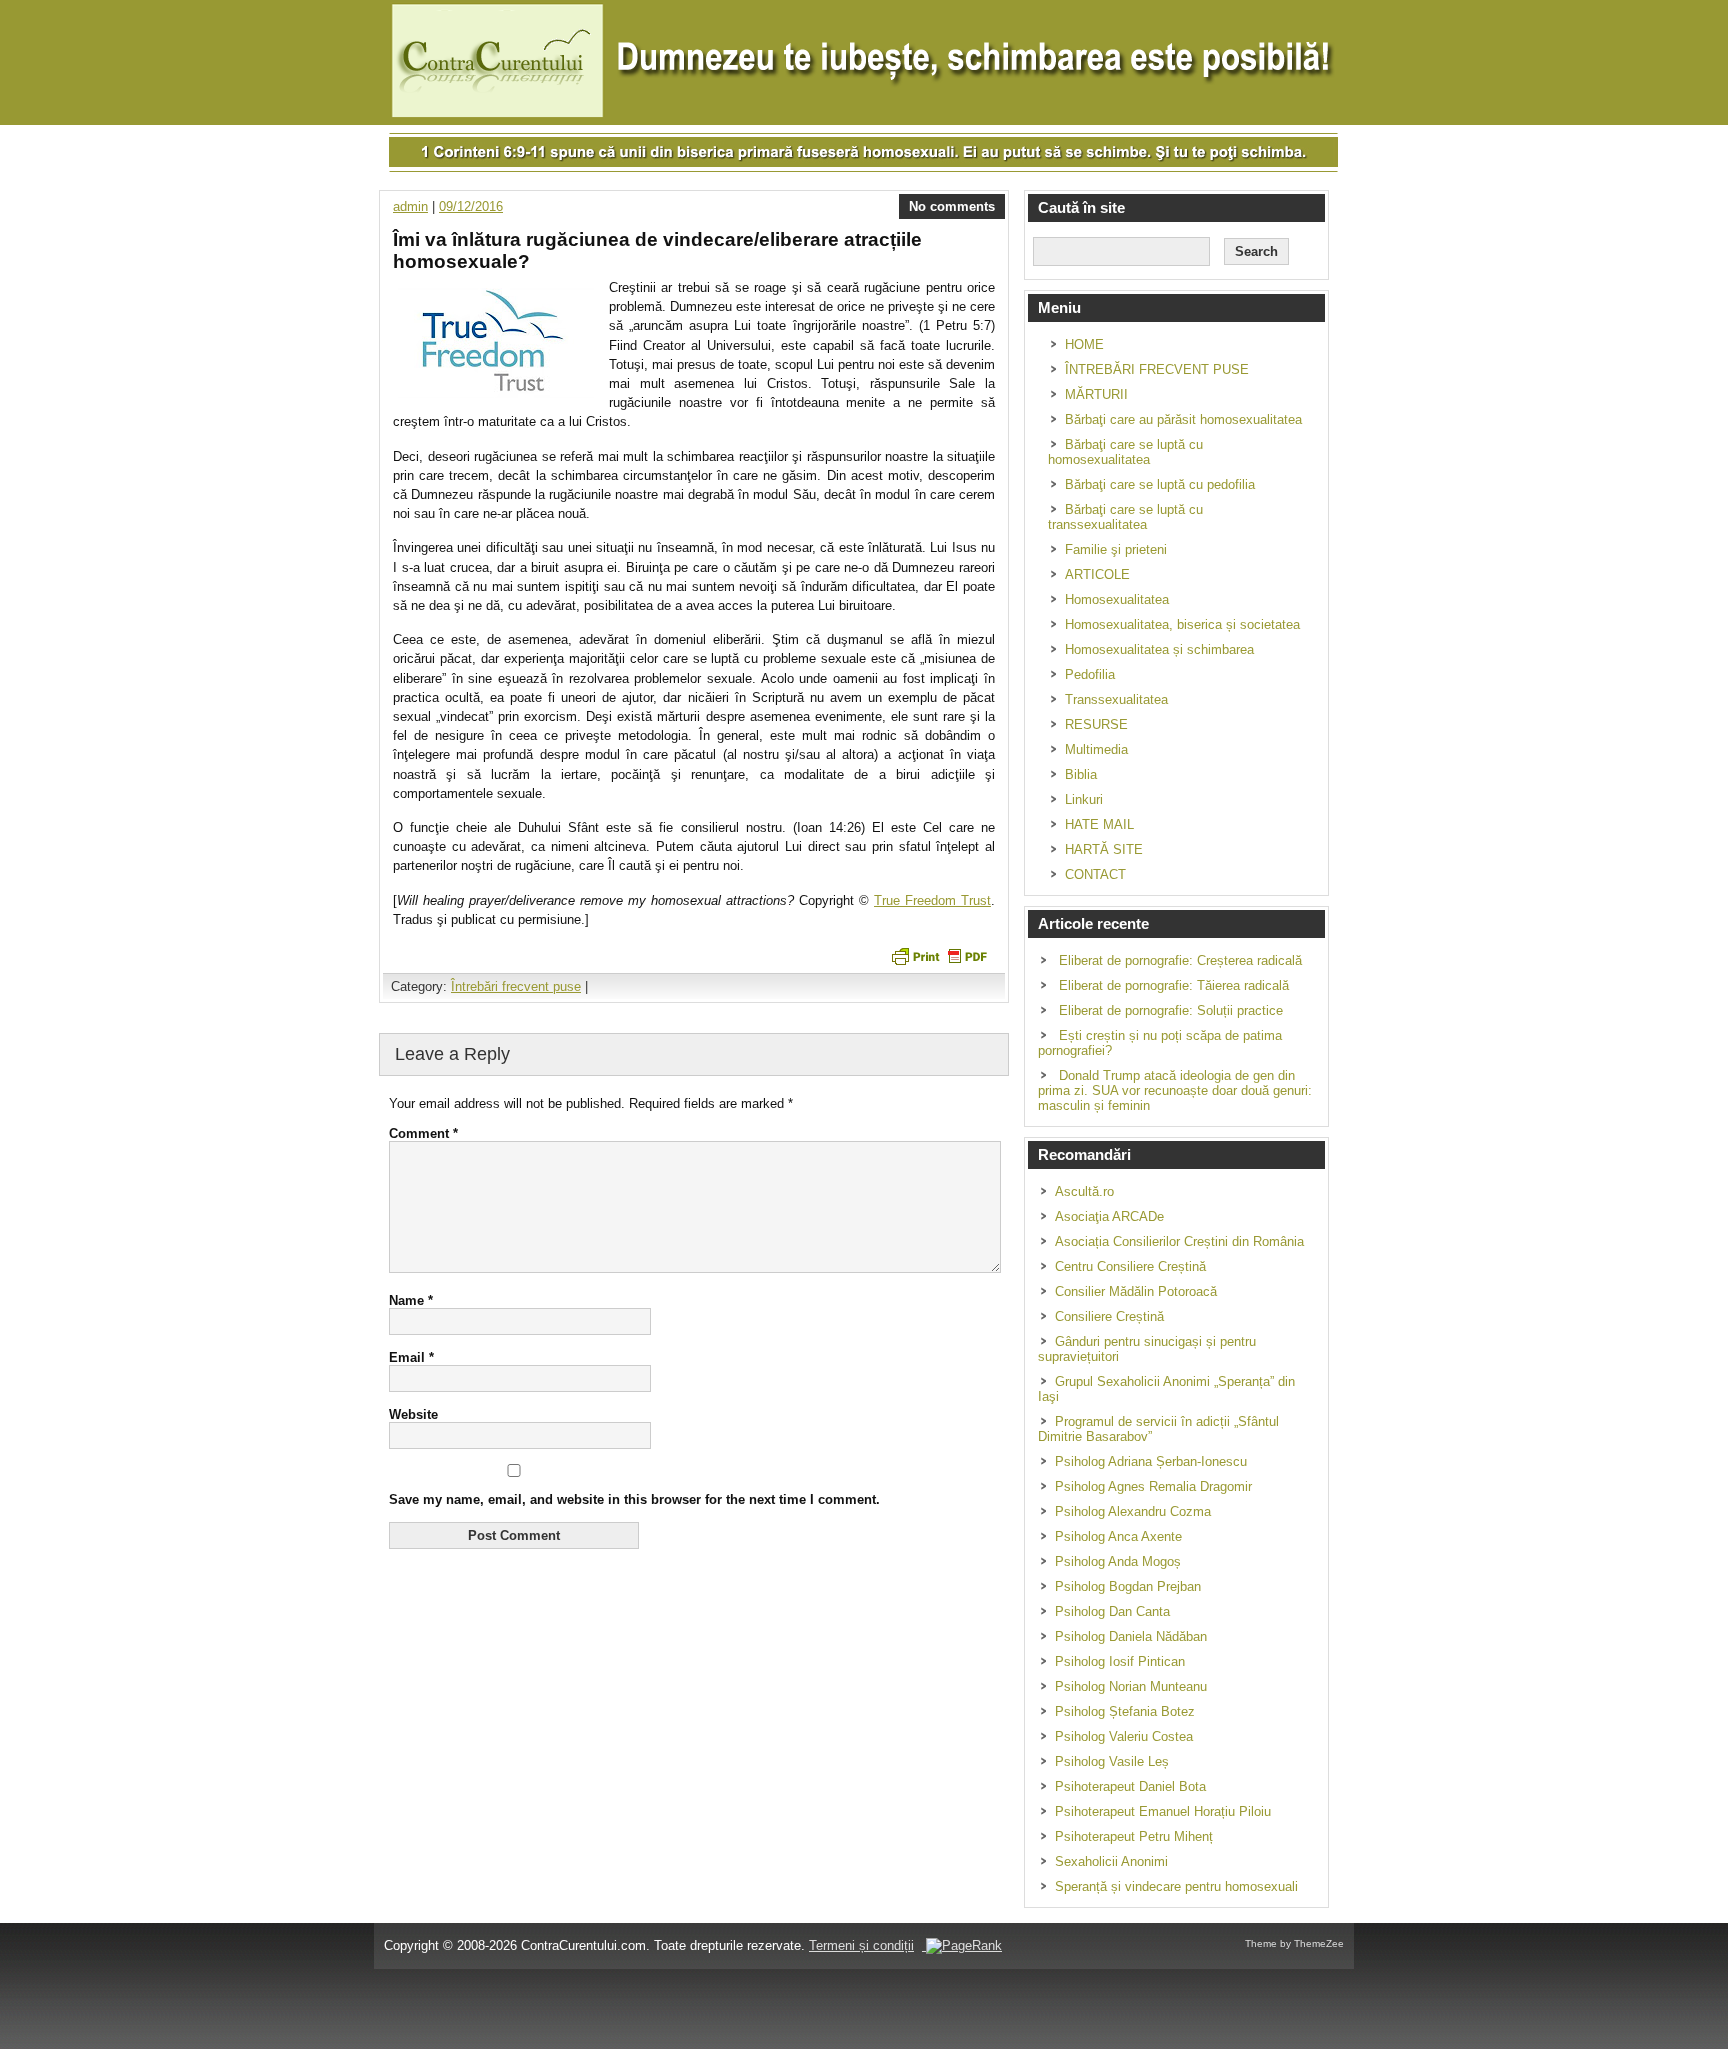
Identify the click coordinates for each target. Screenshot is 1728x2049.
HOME (1084, 344)
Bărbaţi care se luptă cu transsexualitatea (1125, 517)
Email (411, 1357)
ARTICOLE (1097, 574)
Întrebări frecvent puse (516, 986)
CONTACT (1095, 874)
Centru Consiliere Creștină (1130, 1266)
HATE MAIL (1099, 824)
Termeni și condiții (861, 1945)
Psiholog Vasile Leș (1112, 1761)
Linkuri (1084, 799)
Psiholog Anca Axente (1118, 1536)
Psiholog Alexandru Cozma (1133, 1511)
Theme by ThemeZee (1294, 1943)
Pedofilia (1090, 674)
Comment (423, 1133)
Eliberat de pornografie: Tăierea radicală (1174, 985)
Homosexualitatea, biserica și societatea (1182, 624)
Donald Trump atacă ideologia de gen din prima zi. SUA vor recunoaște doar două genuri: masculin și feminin (1175, 1090)
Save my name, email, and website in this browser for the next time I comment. (634, 1499)
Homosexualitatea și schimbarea (1159, 649)
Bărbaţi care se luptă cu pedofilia (1160, 484)
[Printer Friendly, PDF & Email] (939, 955)
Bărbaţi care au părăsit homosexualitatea (1183, 419)
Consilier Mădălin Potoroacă (1136, 1291)
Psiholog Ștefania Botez (1125, 1711)
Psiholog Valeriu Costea (1124, 1736)
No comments (952, 206)
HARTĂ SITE (1104, 849)
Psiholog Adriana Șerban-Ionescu (1151, 1461)
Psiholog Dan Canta (1112, 1611)
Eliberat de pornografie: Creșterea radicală (1180, 960)
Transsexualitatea (1116, 699)
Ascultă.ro (1084, 1191)
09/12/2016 (471, 206)
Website (413, 1414)
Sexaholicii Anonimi (1111, 1861)
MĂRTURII (1096, 394)
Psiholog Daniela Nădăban (1131, 1636)
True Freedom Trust (932, 900)
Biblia (1081, 774)
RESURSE (1096, 724)
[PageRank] (962, 1945)
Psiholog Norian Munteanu (1131, 1686)
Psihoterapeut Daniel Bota (1130, 1786)
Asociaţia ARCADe (1109, 1216)
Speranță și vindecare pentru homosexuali (1176, 1886)
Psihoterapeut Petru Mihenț (1134, 1836)
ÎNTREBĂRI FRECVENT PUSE (1157, 369)
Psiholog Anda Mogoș (1118, 1561)
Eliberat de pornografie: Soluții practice (1171, 1010)
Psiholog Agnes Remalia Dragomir (1153, 1486)
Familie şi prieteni (1116, 549)
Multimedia (1096, 749)
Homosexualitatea (1117, 599)
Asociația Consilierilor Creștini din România (1179, 1241)
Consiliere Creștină (1109, 1316)
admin (410, 206)
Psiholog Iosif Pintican (1120, 1661)
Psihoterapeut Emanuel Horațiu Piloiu (1163, 1811)
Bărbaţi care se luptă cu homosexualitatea (1125, 452)
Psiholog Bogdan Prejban (1128, 1586)
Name (411, 1300)
